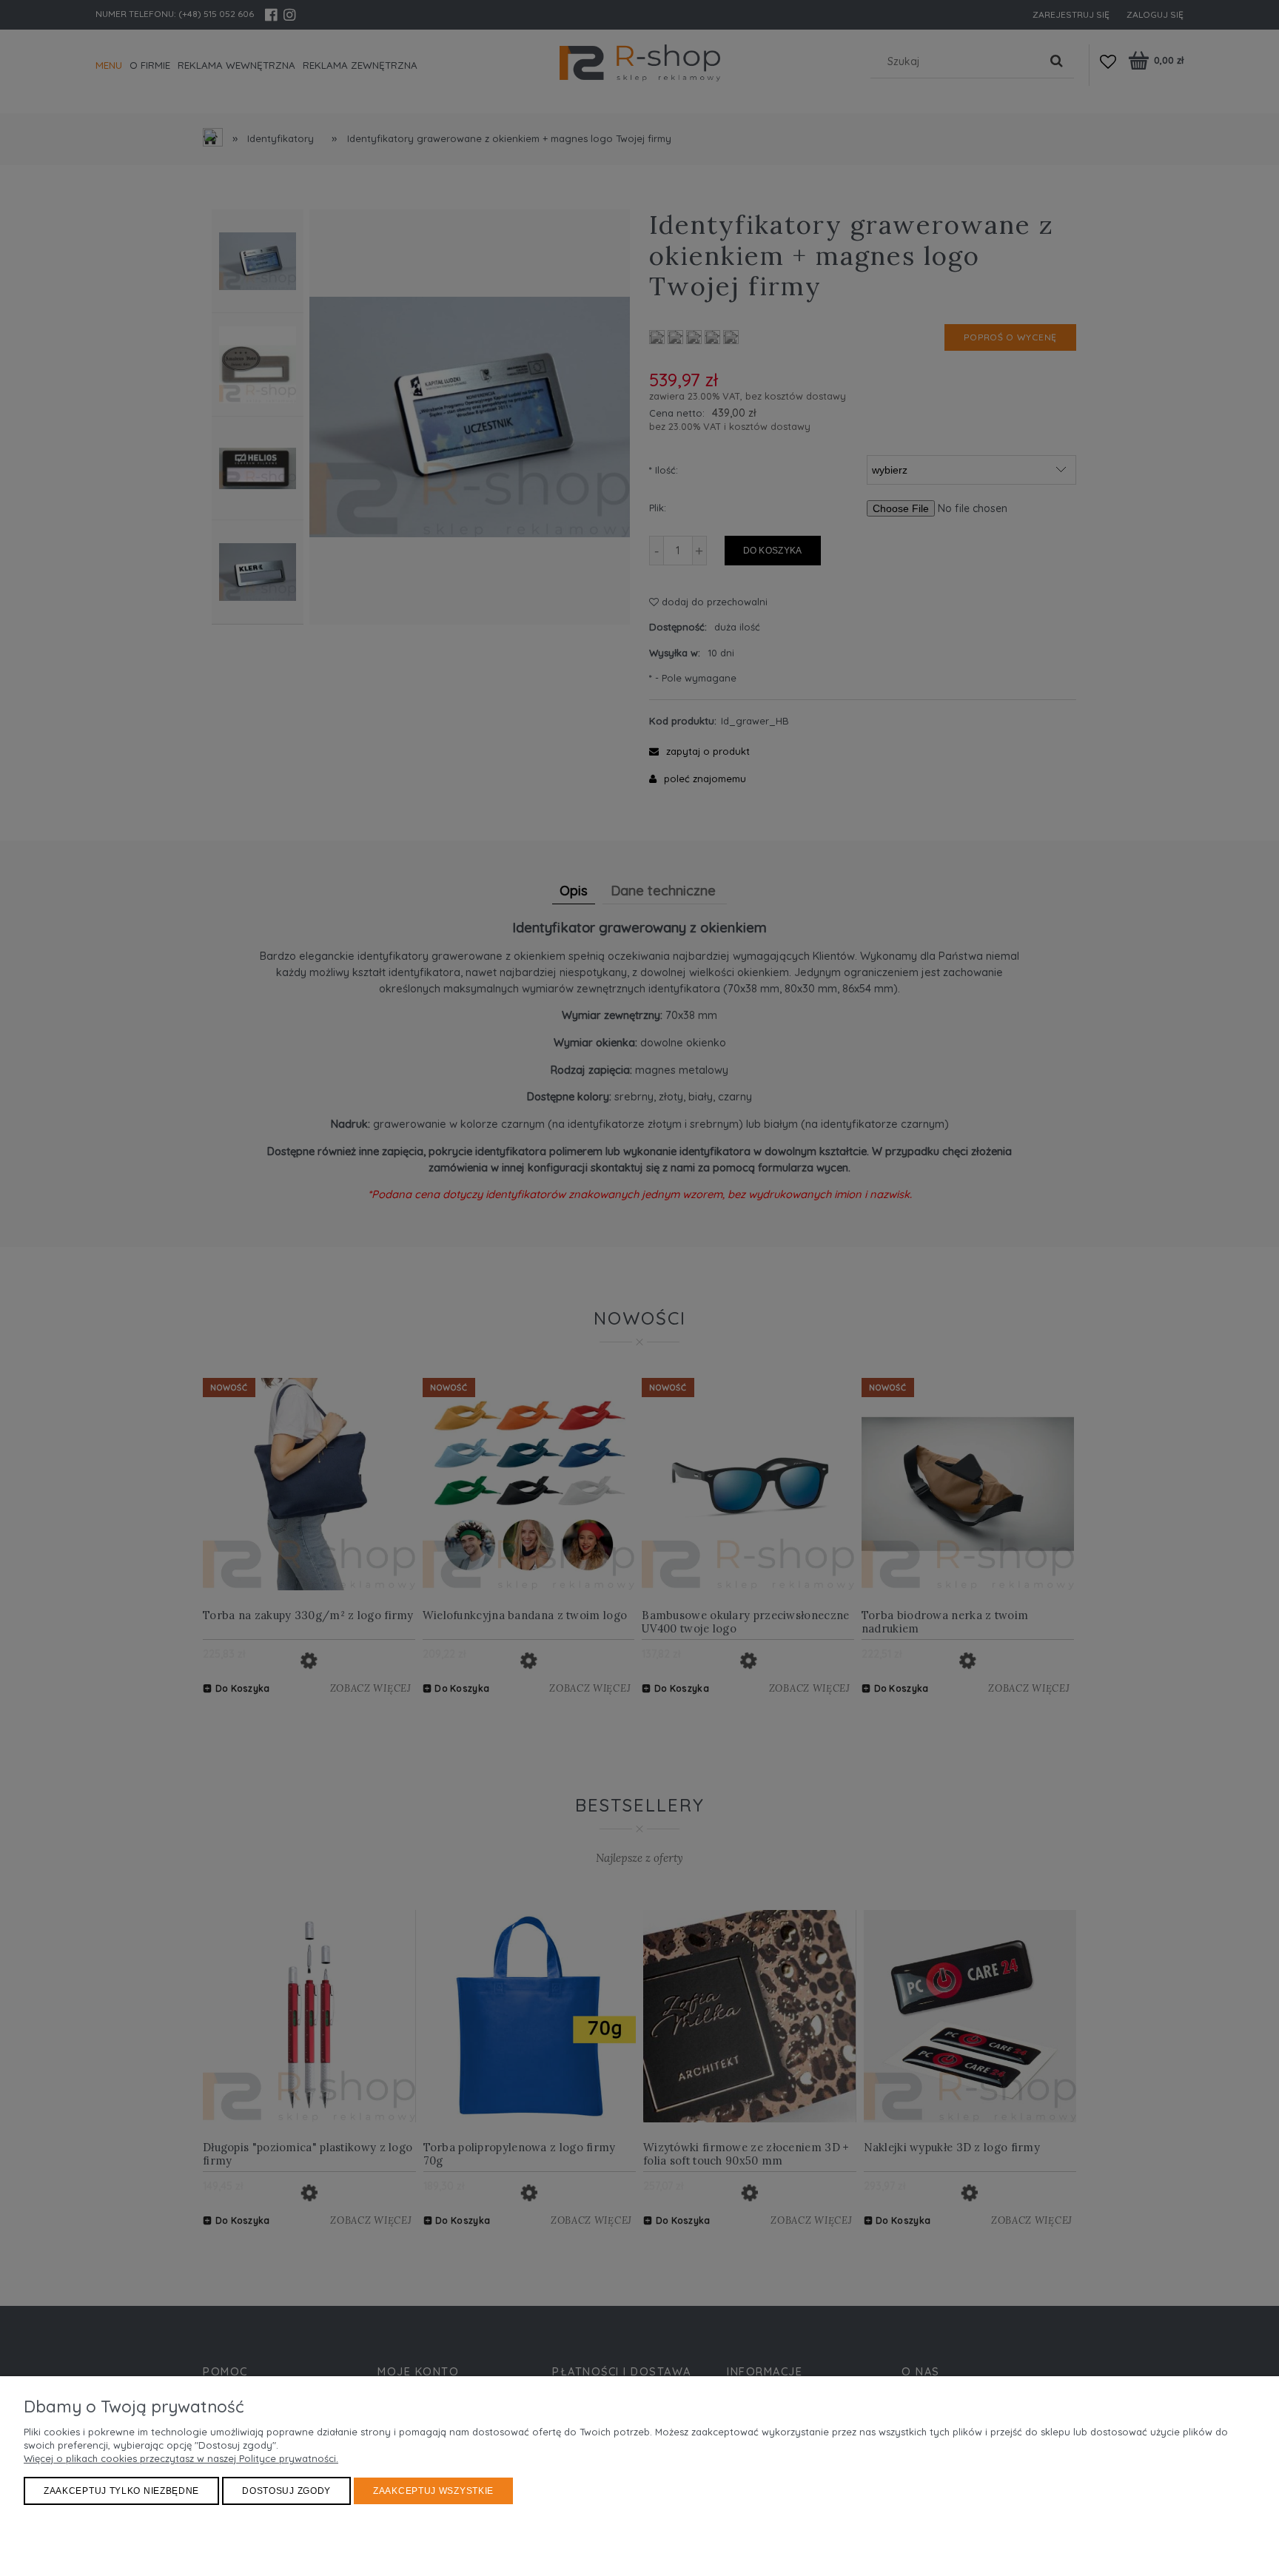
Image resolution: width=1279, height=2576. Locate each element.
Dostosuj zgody (286, 2491)
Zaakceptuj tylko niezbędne (121, 2491)
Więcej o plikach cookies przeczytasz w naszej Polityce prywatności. (181, 2458)
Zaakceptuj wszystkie (433, 2491)
